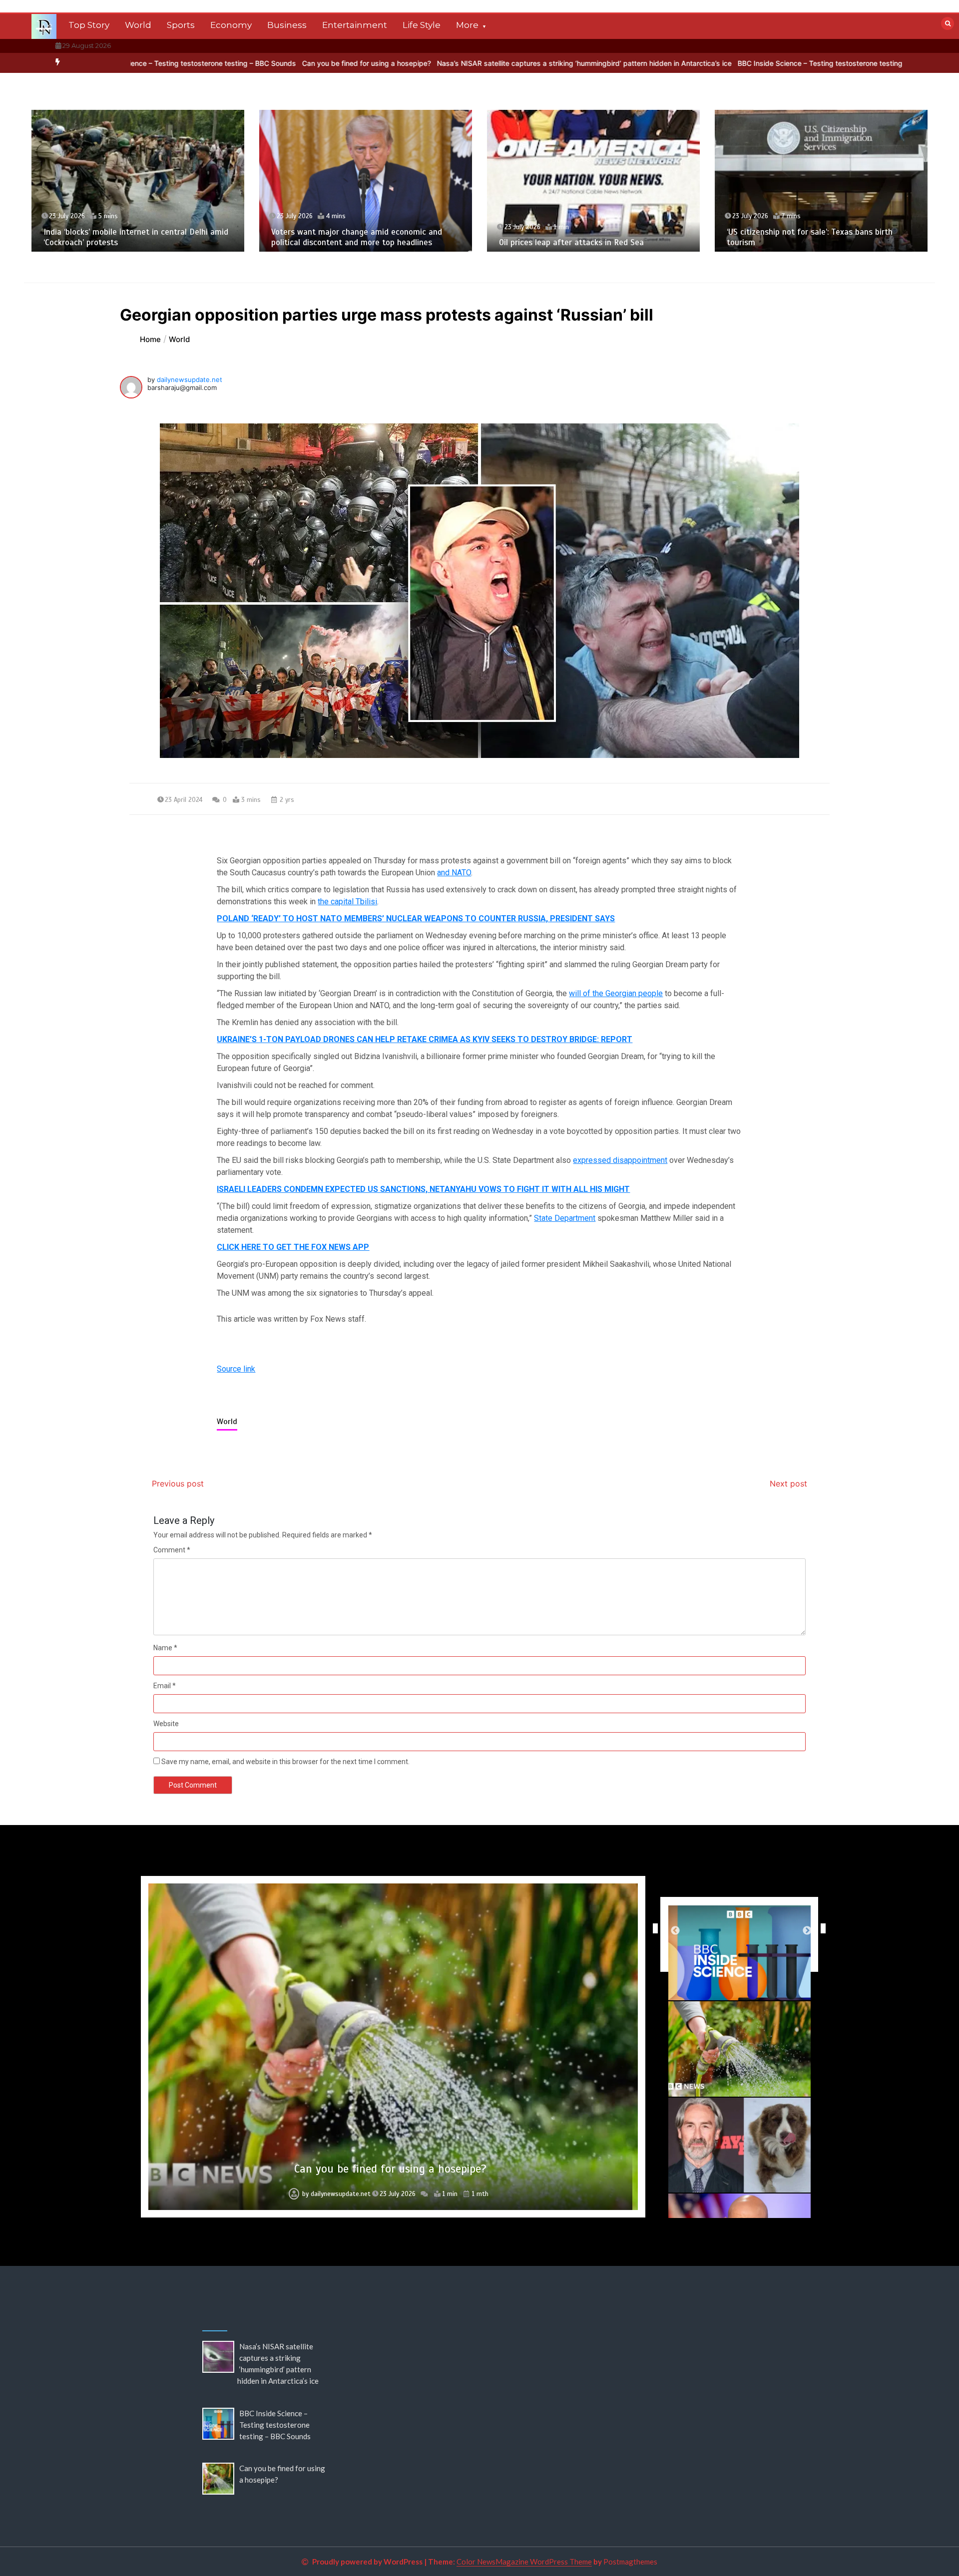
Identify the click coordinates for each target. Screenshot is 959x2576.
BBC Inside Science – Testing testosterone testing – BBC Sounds (674, 63)
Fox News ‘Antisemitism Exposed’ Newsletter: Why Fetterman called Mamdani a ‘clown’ (819, 237)
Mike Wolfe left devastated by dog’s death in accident (390, 2169)
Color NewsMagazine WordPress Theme (524, 2562)
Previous (653, 1928)
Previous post (178, 1483)
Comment (172, 1550)
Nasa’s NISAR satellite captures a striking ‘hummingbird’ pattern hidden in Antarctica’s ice (414, 63)
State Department (565, 1218)
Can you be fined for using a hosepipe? (196, 63)
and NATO (454, 873)
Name (165, 1648)
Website (166, 1724)
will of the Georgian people (616, 993)
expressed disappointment (620, 1160)
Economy (231, 25)
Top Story (89, 25)
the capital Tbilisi (347, 902)
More (467, 25)
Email (165, 1686)
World (138, 25)
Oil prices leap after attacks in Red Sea (344, 242)
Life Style (422, 25)
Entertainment (355, 25)
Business (287, 25)
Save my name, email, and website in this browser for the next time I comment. (285, 1762)
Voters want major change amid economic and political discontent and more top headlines (129, 237)
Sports (181, 25)
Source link (236, 1369)
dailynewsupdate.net (190, 379)
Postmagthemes (630, 2562)
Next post (788, 1483)
